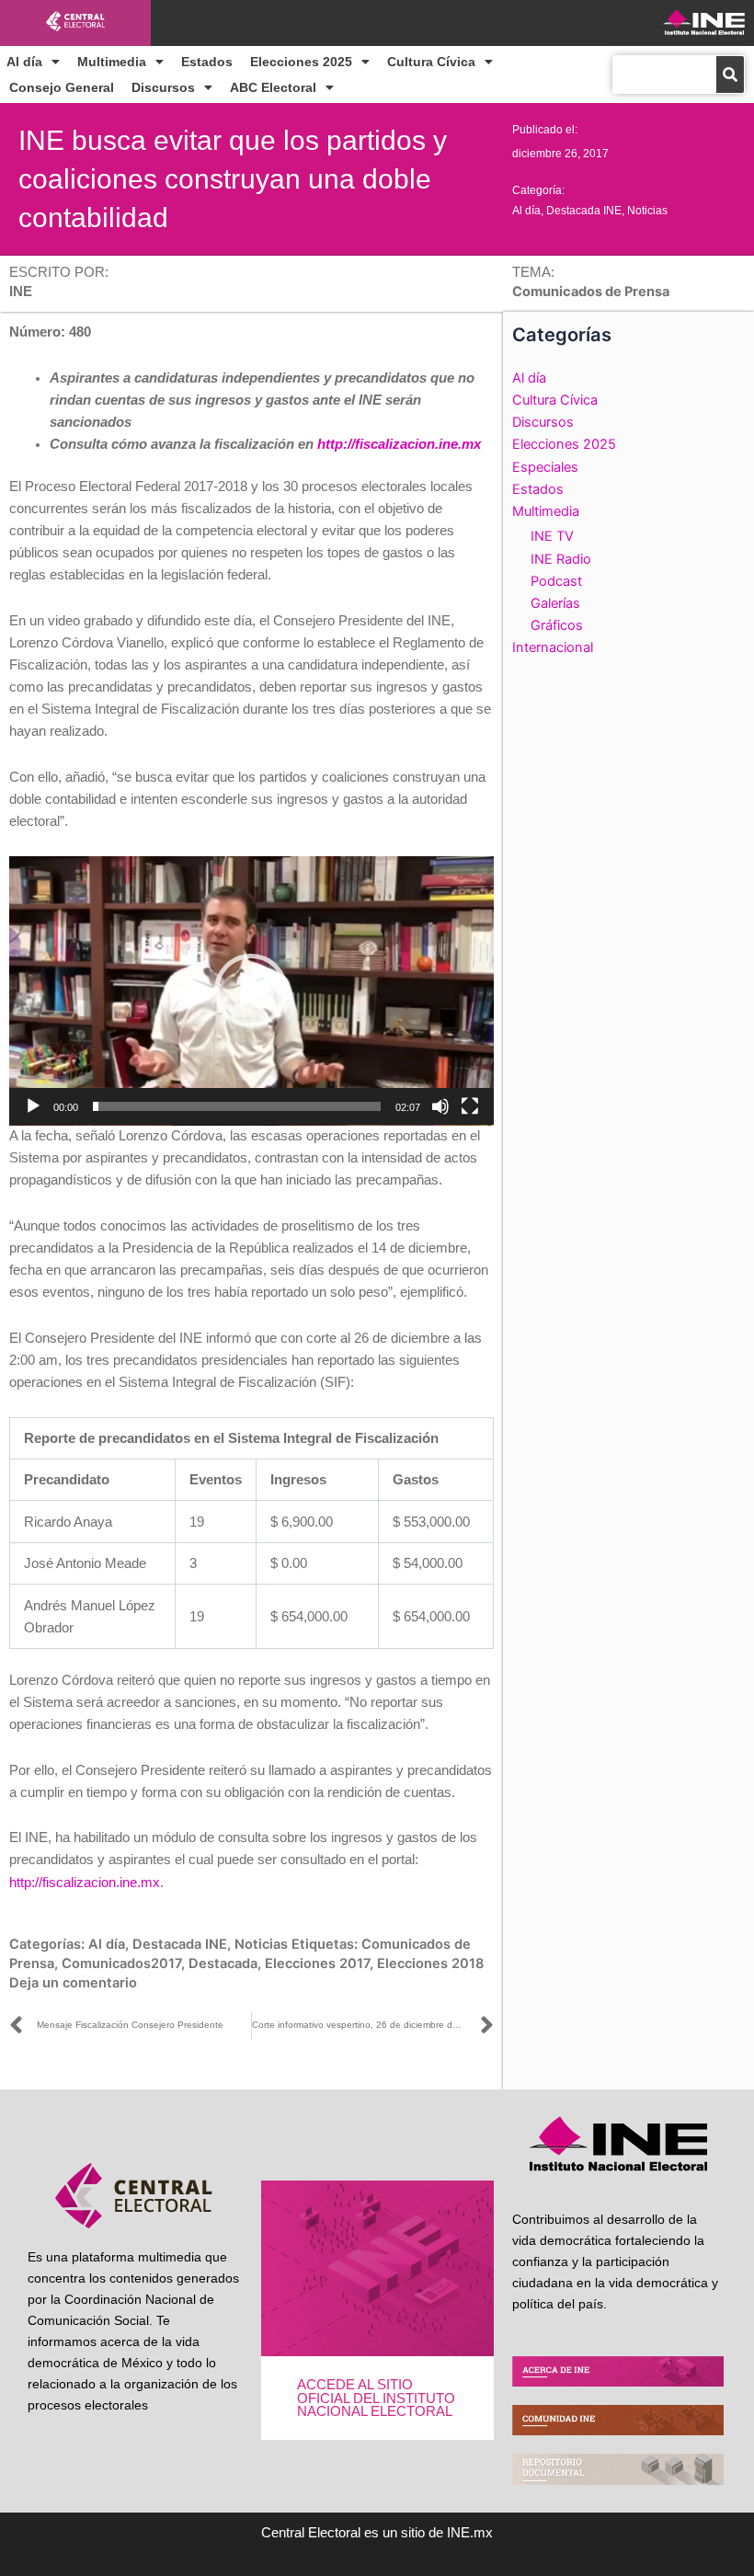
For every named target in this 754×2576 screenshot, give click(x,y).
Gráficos (557, 625)
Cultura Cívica (431, 62)
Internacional (553, 647)
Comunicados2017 (121, 1963)
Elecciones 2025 (301, 62)
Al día (24, 62)
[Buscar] (730, 74)
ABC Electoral (273, 87)
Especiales (545, 467)
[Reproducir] (33, 1106)
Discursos (163, 87)
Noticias (647, 211)
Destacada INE (584, 211)
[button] (251, 990)
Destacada (223, 1963)
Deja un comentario (73, 1983)
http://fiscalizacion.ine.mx (399, 444)
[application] (251, 991)
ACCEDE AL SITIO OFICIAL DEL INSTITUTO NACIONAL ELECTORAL (376, 2398)
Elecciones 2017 (317, 1963)
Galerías (555, 603)
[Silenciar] (440, 1106)
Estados (207, 62)
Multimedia (112, 62)
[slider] (237, 1106)
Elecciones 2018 (430, 1963)
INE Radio (561, 559)
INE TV (552, 536)
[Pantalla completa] (470, 1106)
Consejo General (62, 87)
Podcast (556, 581)
